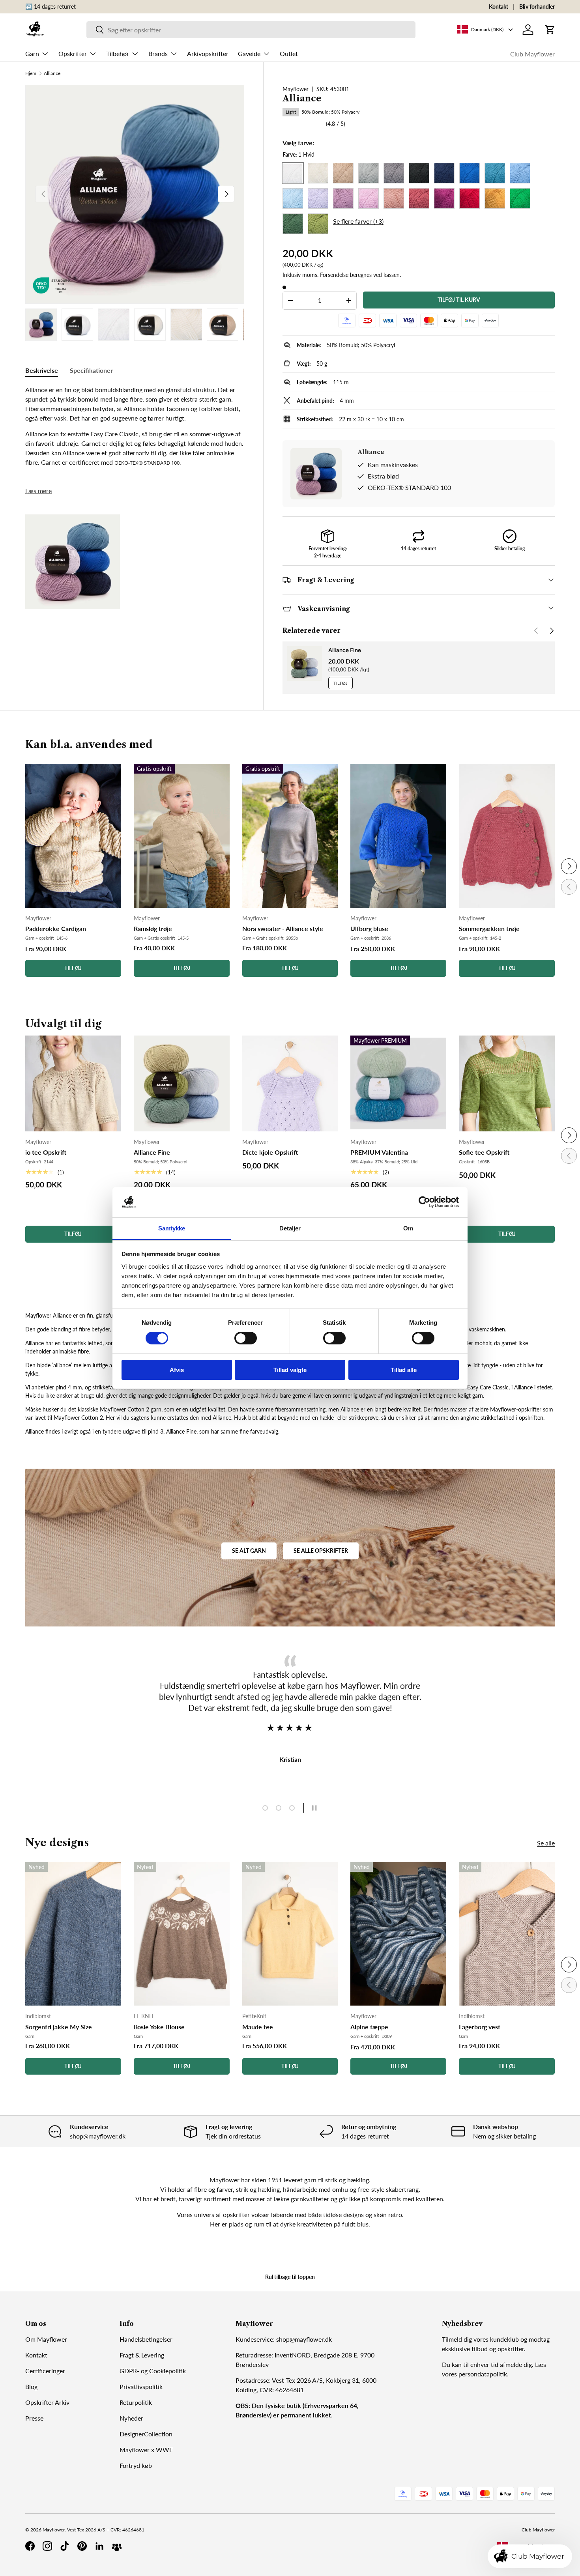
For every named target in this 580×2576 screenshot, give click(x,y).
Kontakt (499, 7)
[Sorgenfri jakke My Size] (73, 1934)
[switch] (246, 1338)
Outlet (289, 53)
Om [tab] (408, 1228)
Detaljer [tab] (290, 1228)
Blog (31, 2386)
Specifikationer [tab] (91, 370)
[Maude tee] (290, 1934)
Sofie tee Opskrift (484, 1152)
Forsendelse (334, 275)
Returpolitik (136, 2402)
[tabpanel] (135, 426)
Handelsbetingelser (146, 2339)
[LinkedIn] (99, 2546)
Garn (32, 53)
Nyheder (131, 2418)
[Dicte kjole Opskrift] (290, 1083)
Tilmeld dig (457, 2339)
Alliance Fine (345, 650)
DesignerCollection (146, 2434)
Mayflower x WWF (146, 2450)
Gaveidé (249, 53)
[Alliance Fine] (182, 1083)
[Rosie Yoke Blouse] (182, 1934)
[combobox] (251, 30)
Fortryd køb (136, 2465)
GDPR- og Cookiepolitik (153, 2371)
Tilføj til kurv (459, 300)
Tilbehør (118, 53)
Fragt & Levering (142, 2355)
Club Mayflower (532, 54)
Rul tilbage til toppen (290, 2277)
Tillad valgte (290, 1370)
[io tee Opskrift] (73, 1083)
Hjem (31, 73)
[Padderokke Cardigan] (73, 836)
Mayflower (296, 89)
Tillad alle (404, 1370)
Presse (34, 2418)
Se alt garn (249, 1551)
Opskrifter (73, 53)
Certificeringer (45, 2371)
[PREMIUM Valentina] (398, 1083)
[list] (135, 194)
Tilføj (341, 683)
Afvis (177, 1370)
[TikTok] (65, 2546)
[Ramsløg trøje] (182, 836)
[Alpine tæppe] (398, 1934)
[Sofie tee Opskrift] (507, 1083)
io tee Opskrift (46, 1152)
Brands (158, 53)
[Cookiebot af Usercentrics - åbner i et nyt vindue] (424, 1202)
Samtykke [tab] (172, 1228)
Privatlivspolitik (141, 2386)
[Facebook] (30, 2546)
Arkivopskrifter (208, 53)
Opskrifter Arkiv (47, 2402)
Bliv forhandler (537, 7)
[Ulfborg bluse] (398, 836)
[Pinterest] (82, 2546)
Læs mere (38, 491)
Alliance (52, 73)
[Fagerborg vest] (507, 1934)
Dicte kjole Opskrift (270, 1152)
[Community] (117, 2546)
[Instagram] (47, 2546)
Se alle (546, 1843)
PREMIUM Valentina (379, 1152)
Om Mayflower (46, 2339)
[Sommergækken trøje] (507, 836)
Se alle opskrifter (321, 1551)
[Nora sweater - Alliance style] (290, 836)
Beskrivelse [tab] (42, 370)
